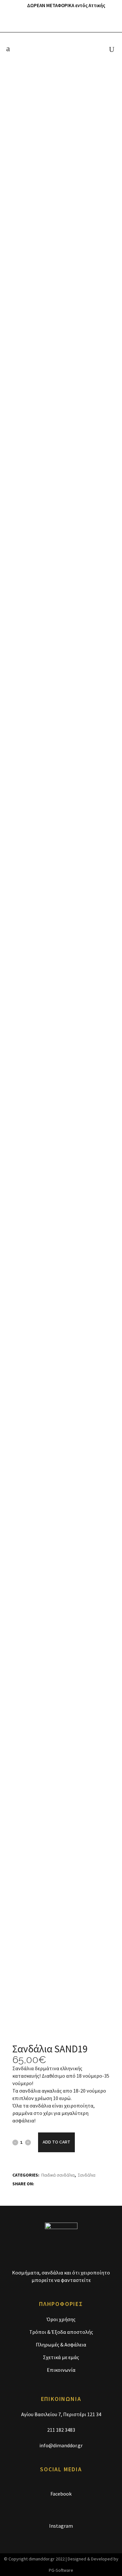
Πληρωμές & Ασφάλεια (61, 2345)
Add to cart (56, 2142)
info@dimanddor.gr (61, 2445)
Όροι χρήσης (61, 2319)
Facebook (61, 2494)
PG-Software (61, 2570)
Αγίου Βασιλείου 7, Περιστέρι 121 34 (61, 2414)
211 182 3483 (61, 2430)
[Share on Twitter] (46, 2183)
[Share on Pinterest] (60, 2183)
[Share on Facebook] (39, 2183)
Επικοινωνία (61, 2370)
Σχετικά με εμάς (61, 2357)
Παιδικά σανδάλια (58, 2175)
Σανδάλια (87, 2175)
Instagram (61, 2526)
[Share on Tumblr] (53, 2183)
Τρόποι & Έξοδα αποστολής (61, 2332)
